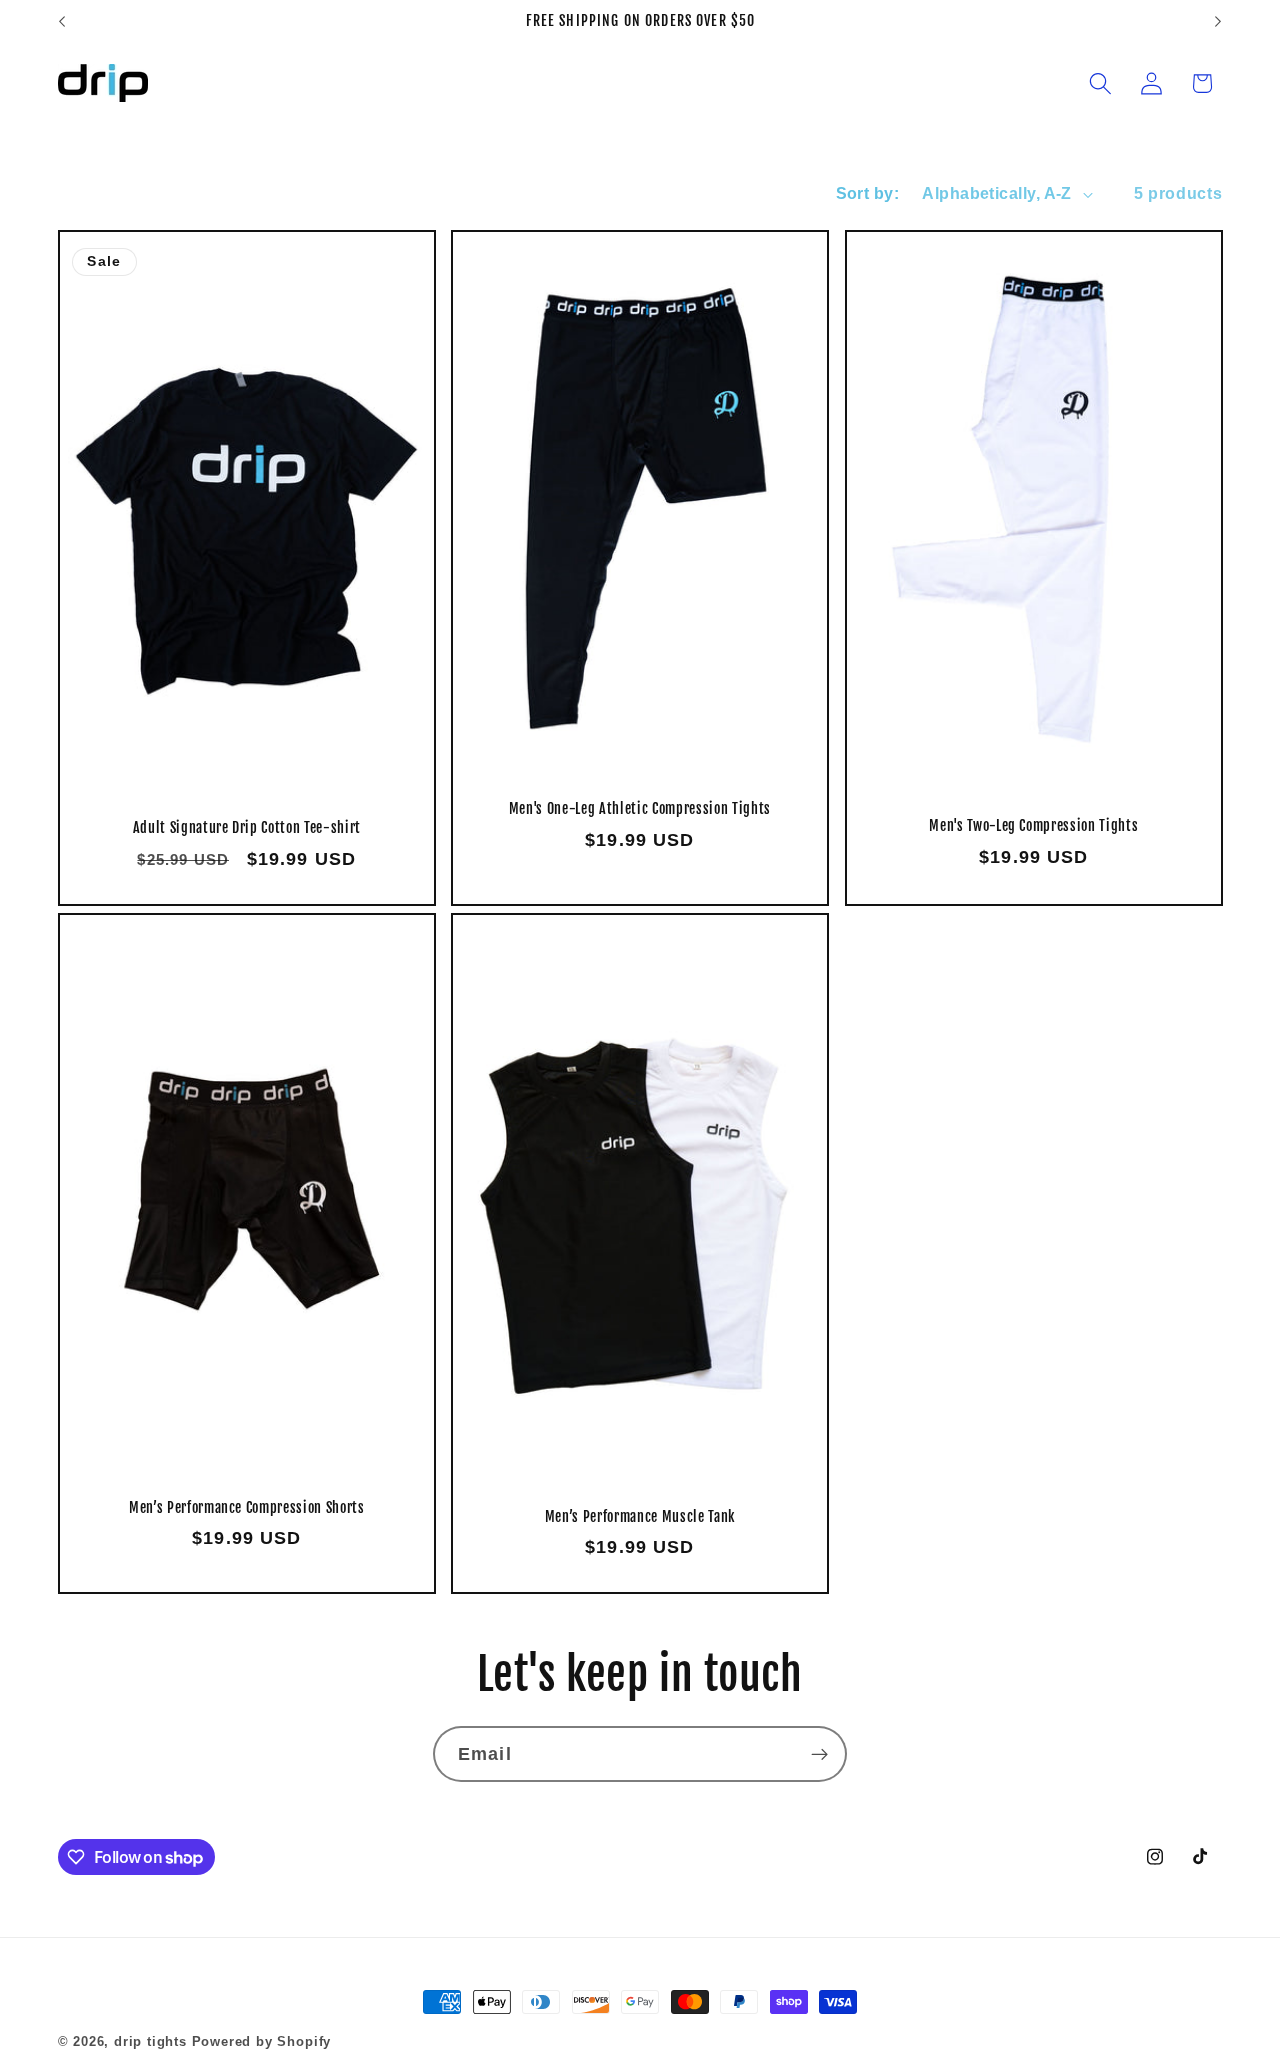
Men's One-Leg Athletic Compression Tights (640, 809)
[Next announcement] (1218, 22)
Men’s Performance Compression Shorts (246, 1508)
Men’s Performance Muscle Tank (640, 1517)
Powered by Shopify (262, 2042)
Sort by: (868, 193)
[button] (1100, 83)
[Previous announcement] (62, 22)
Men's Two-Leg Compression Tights (1033, 826)
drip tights (150, 2042)
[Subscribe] (819, 1754)
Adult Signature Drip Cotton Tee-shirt (246, 828)
